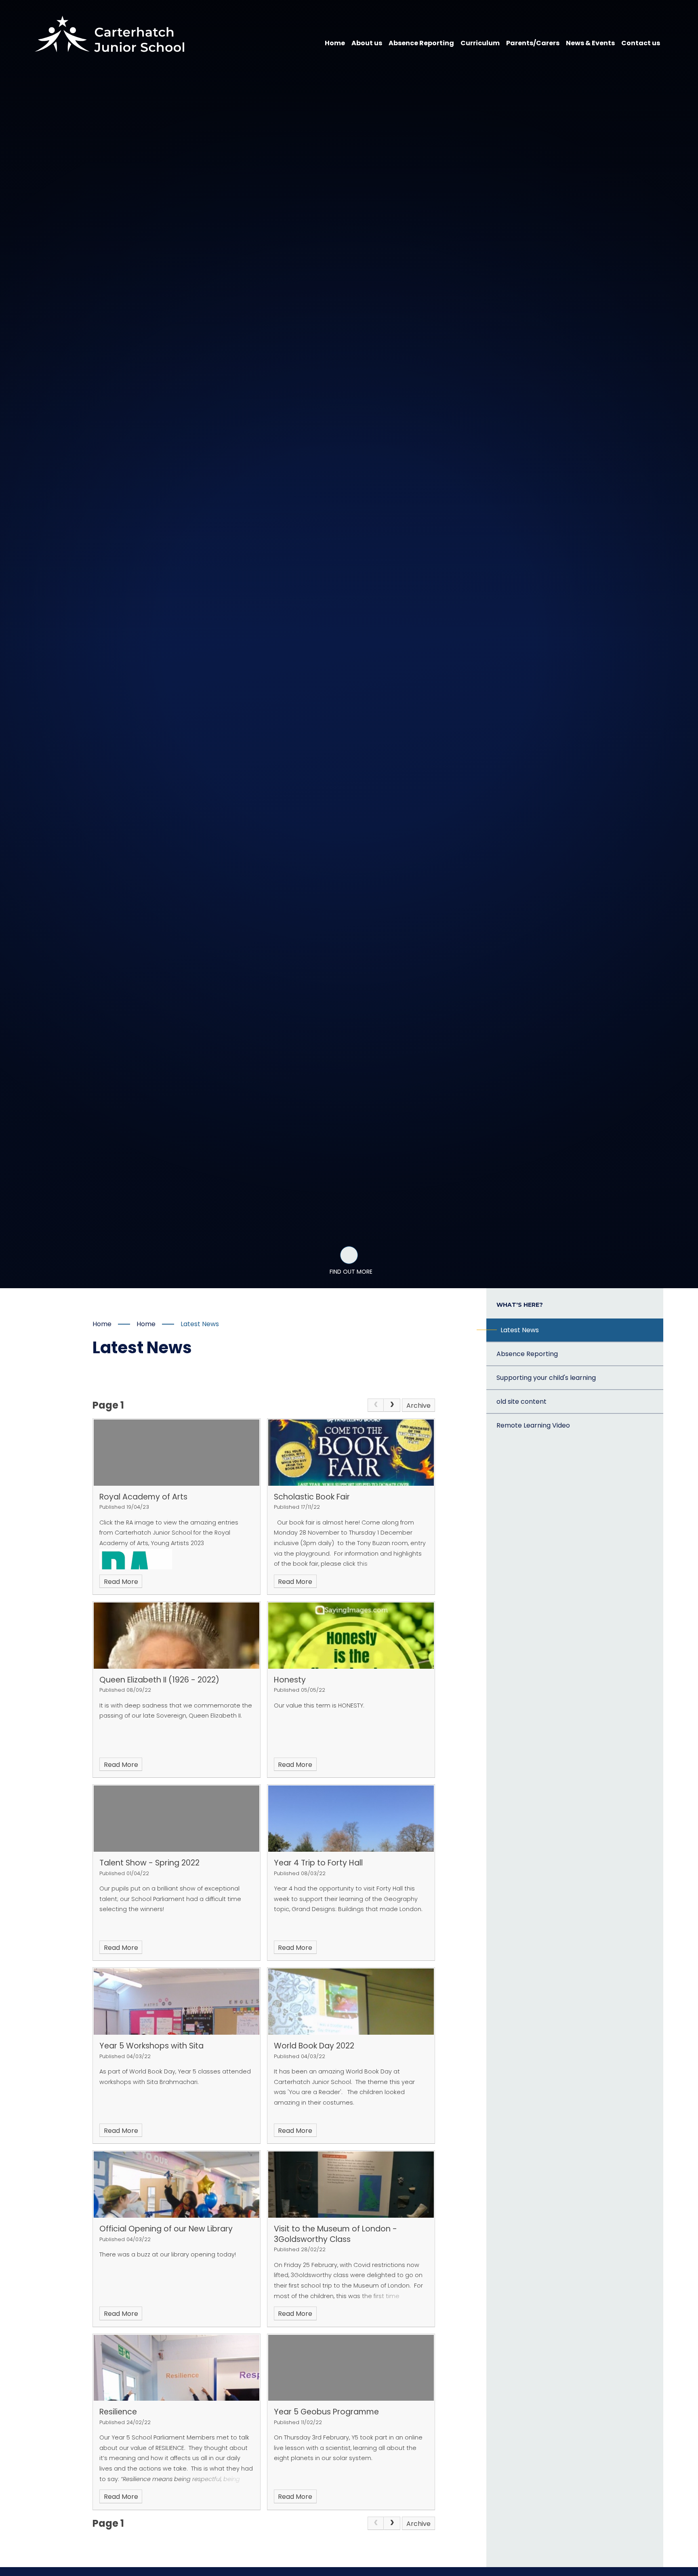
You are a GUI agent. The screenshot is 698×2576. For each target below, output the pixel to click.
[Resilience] (177, 2368)
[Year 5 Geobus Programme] (351, 2368)
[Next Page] (392, 1405)
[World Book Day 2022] (351, 2002)
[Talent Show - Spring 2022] (177, 1819)
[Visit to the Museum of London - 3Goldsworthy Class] (351, 2185)
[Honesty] (351, 1636)
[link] (376, 1405)
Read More (121, 1582)
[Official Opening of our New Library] (177, 2185)
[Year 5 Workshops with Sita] (177, 2002)
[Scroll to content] (349, 1255)
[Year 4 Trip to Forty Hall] (351, 1819)
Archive (418, 1406)
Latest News (200, 1324)
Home (102, 1324)
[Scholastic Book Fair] (351, 1453)
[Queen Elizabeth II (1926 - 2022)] (177, 1636)
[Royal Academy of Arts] (177, 1453)
